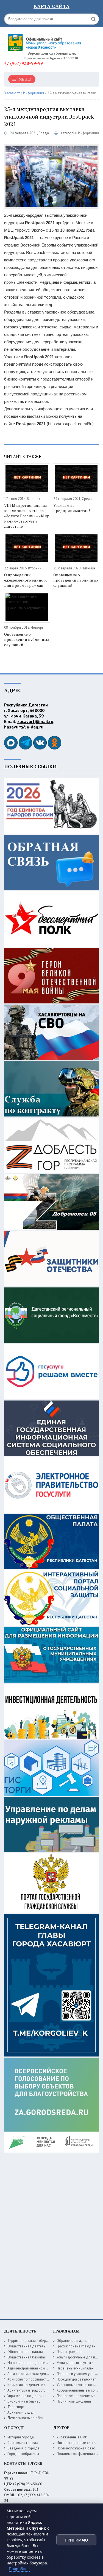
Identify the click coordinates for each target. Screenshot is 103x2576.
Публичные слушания (74, 2401)
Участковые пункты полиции (79, 2385)
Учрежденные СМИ (72, 2437)
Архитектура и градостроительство (36, 2390)
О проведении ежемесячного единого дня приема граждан (26, 580)
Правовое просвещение (76, 2396)
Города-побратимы (23, 2454)
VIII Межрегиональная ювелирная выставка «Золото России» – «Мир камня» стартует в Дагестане (27, 516)
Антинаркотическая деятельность (34, 2374)
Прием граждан (69, 2352)
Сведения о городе (23, 2448)
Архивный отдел (21, 2412)
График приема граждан (76, 2346)
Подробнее (19, 2569)
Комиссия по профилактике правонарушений (44, 2379)
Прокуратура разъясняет (76, 2379)
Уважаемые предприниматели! (72, 508)
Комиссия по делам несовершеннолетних (41, 2385)
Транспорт (16, 2407)
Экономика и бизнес (24, 2401)
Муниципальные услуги (75, 2363)
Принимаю (76, 2540)
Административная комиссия (31, 2368)
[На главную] (45, 40)
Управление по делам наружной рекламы (41, 2396)
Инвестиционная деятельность (32, 2363)
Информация (88, 133)
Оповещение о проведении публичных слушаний (76, 580)
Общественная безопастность (32, 2357)
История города (21, 2437)
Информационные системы (78, 2443)
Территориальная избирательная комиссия (42, 2341)
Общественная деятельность (31, 2346)
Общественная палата (25, 2352)
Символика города (23, 2443)
